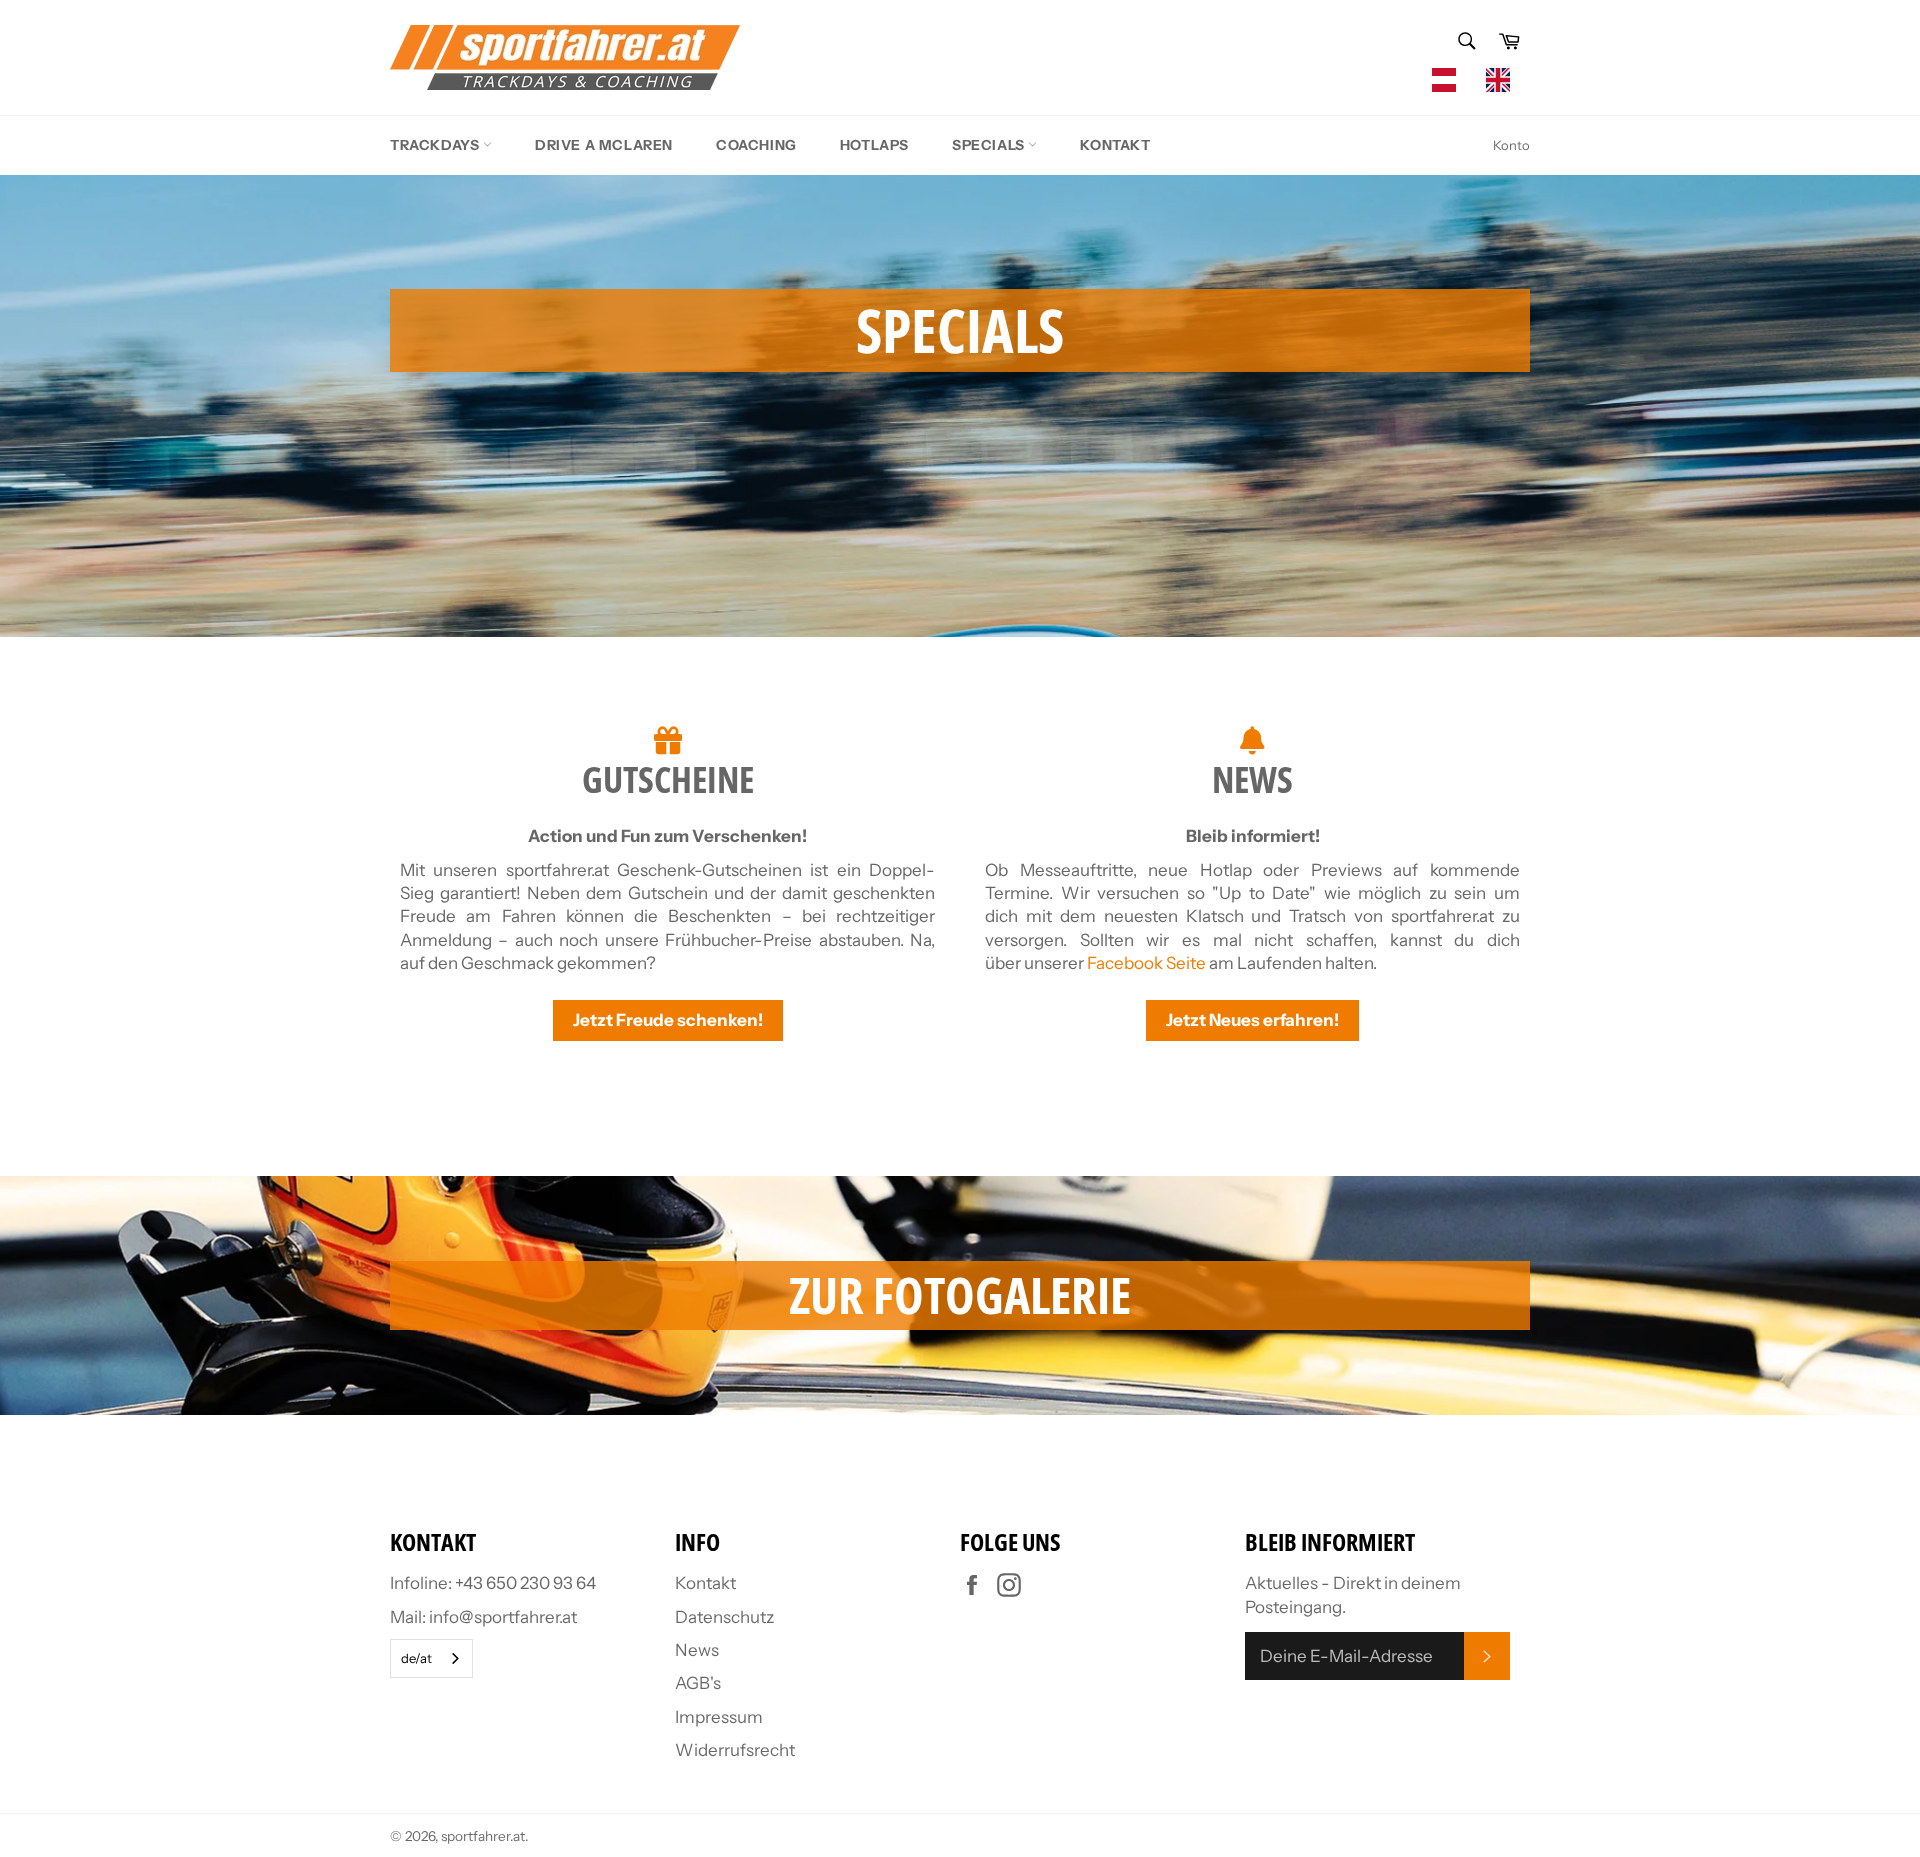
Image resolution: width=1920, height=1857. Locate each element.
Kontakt (1115, 145)
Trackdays (436, 145)
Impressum (719, 1717)
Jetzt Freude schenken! (668, 1020)
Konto (1511, 145)
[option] (1503, 80)
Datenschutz (724, 1617)
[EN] (1503, 80)
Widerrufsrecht (735, 1750)
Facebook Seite (1146, 963)
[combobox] (1449, 80)
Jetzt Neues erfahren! (1252, 1020)
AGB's (698, 1683)
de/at (416, 1658)
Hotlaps (874, 145)
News (697, 1650)
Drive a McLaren (604, 145)
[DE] (1449, 80)
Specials (990, 145)
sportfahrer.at (483, 1836)
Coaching (756, 145)
